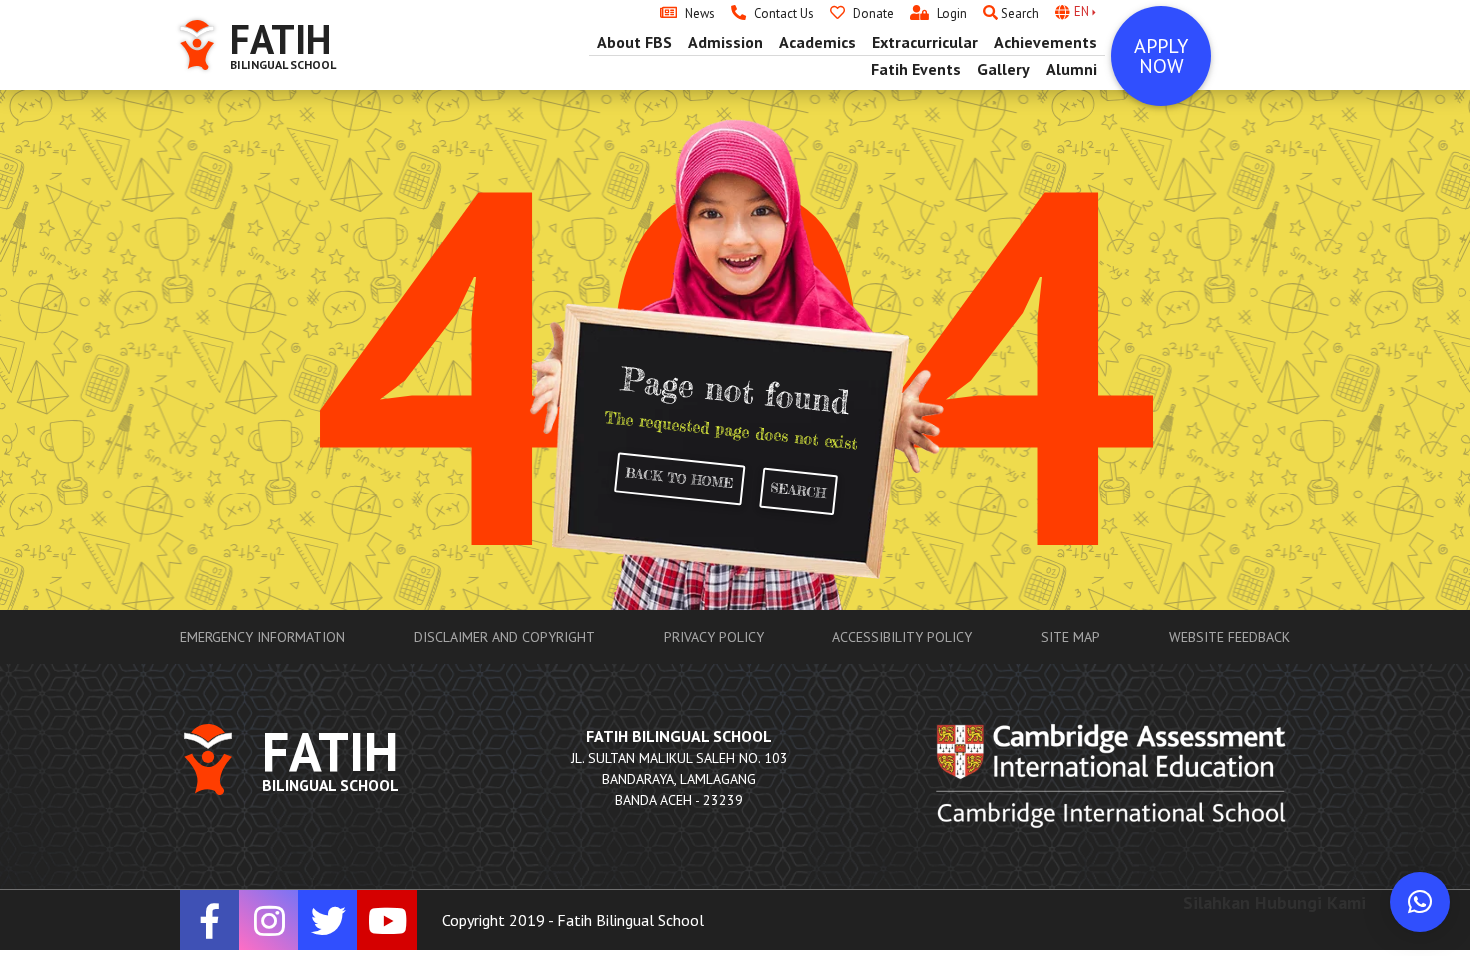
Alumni (1071, 69)
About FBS (634, 42)
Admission (725, 42)
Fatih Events (916, 69)
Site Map (1070, 637)
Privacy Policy (714, 637)
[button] (1420, 902)
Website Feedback (1229, 637)
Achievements (1045, 42)
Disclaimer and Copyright (504, 637)
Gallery (1003, 69)
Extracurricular (925, 42)
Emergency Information (262, 637)
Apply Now (1161, 56)
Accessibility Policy (902, 637)
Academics (817, 42)
